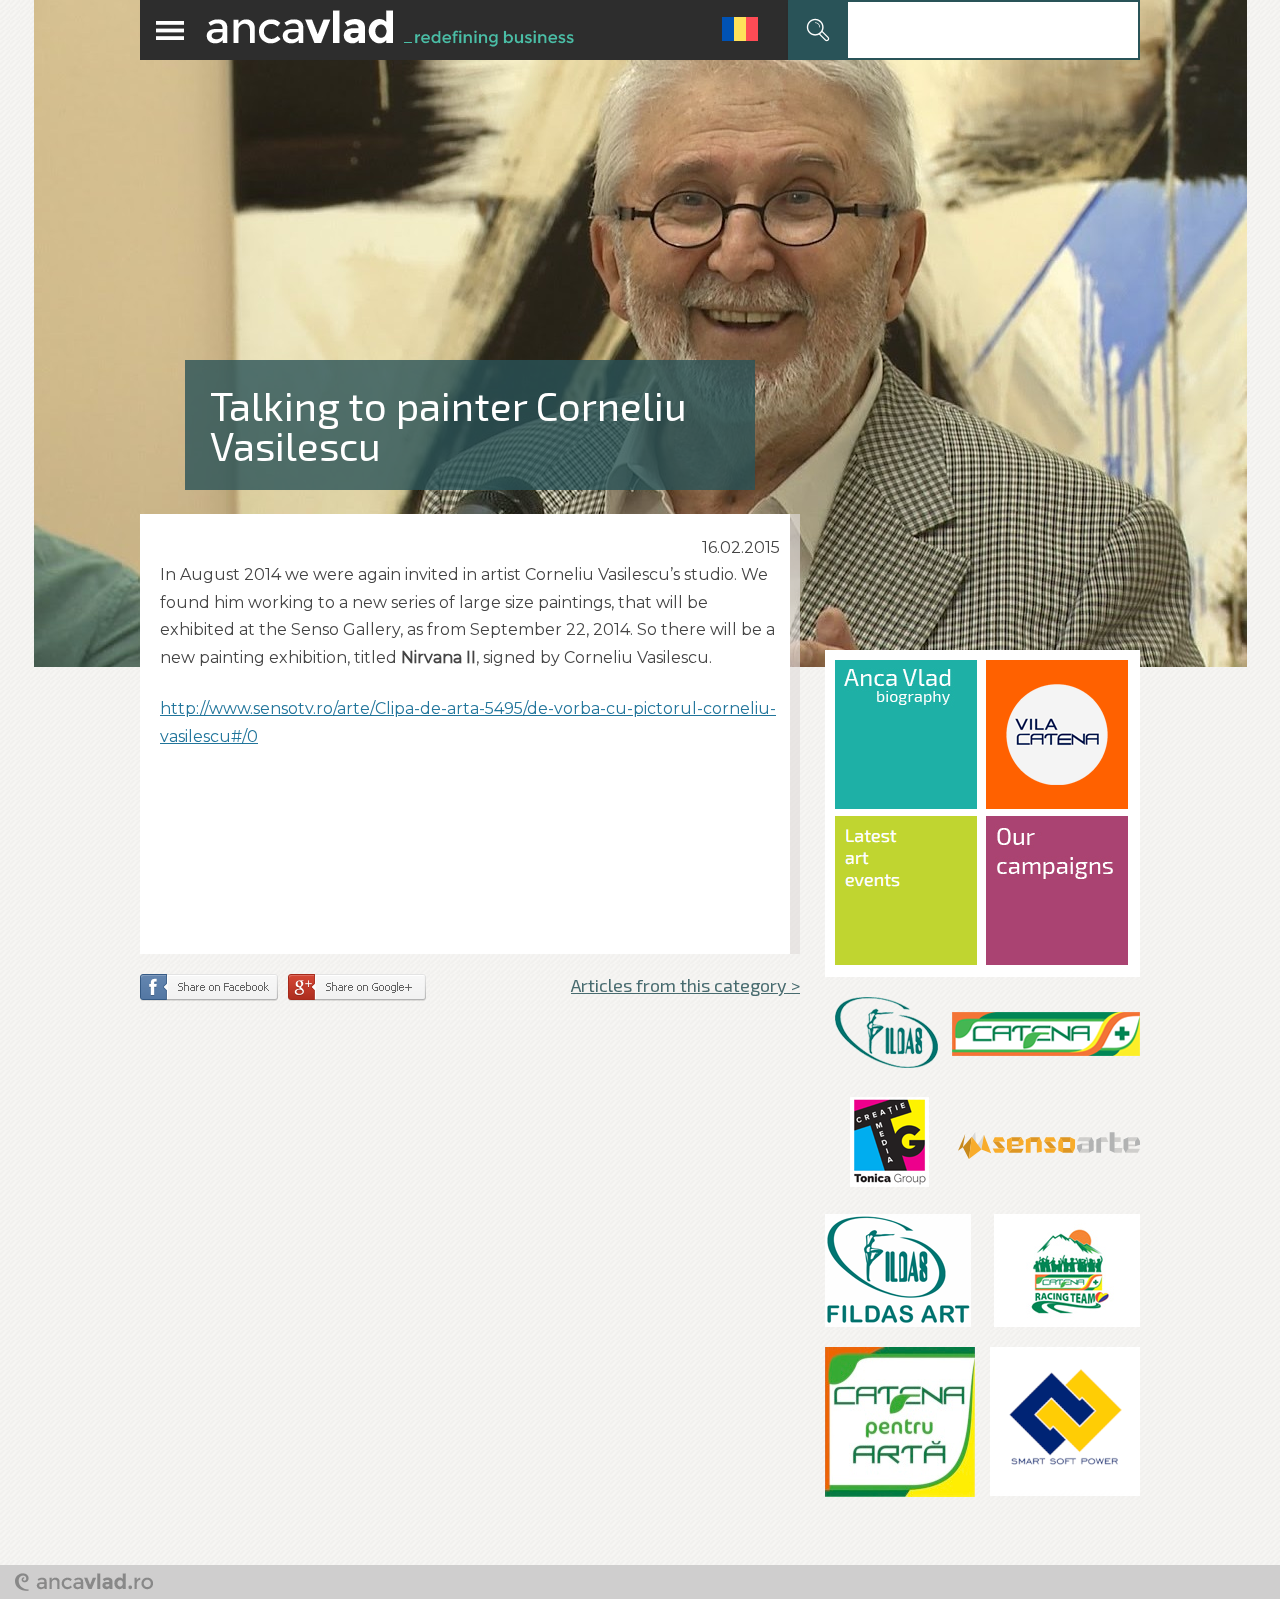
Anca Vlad (390, 30)
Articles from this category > (685, 985)
